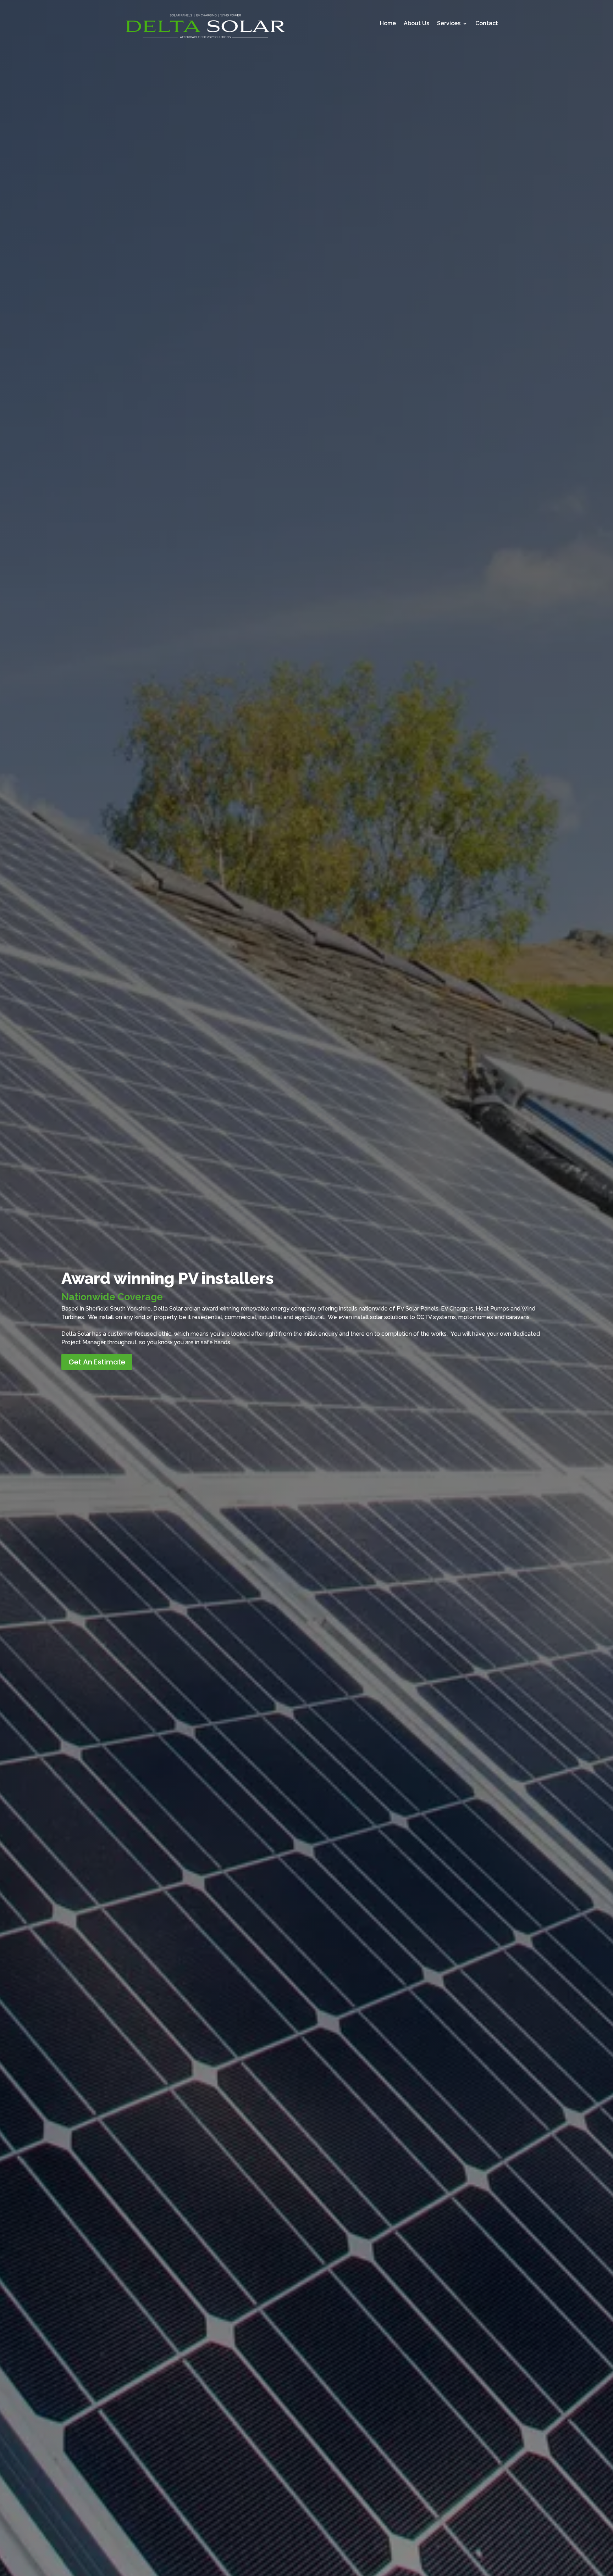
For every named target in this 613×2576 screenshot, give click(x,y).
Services (449, 24)
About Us (416, 24)
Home (388, 24)
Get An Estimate (97, 1362)
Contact (487, 24)
